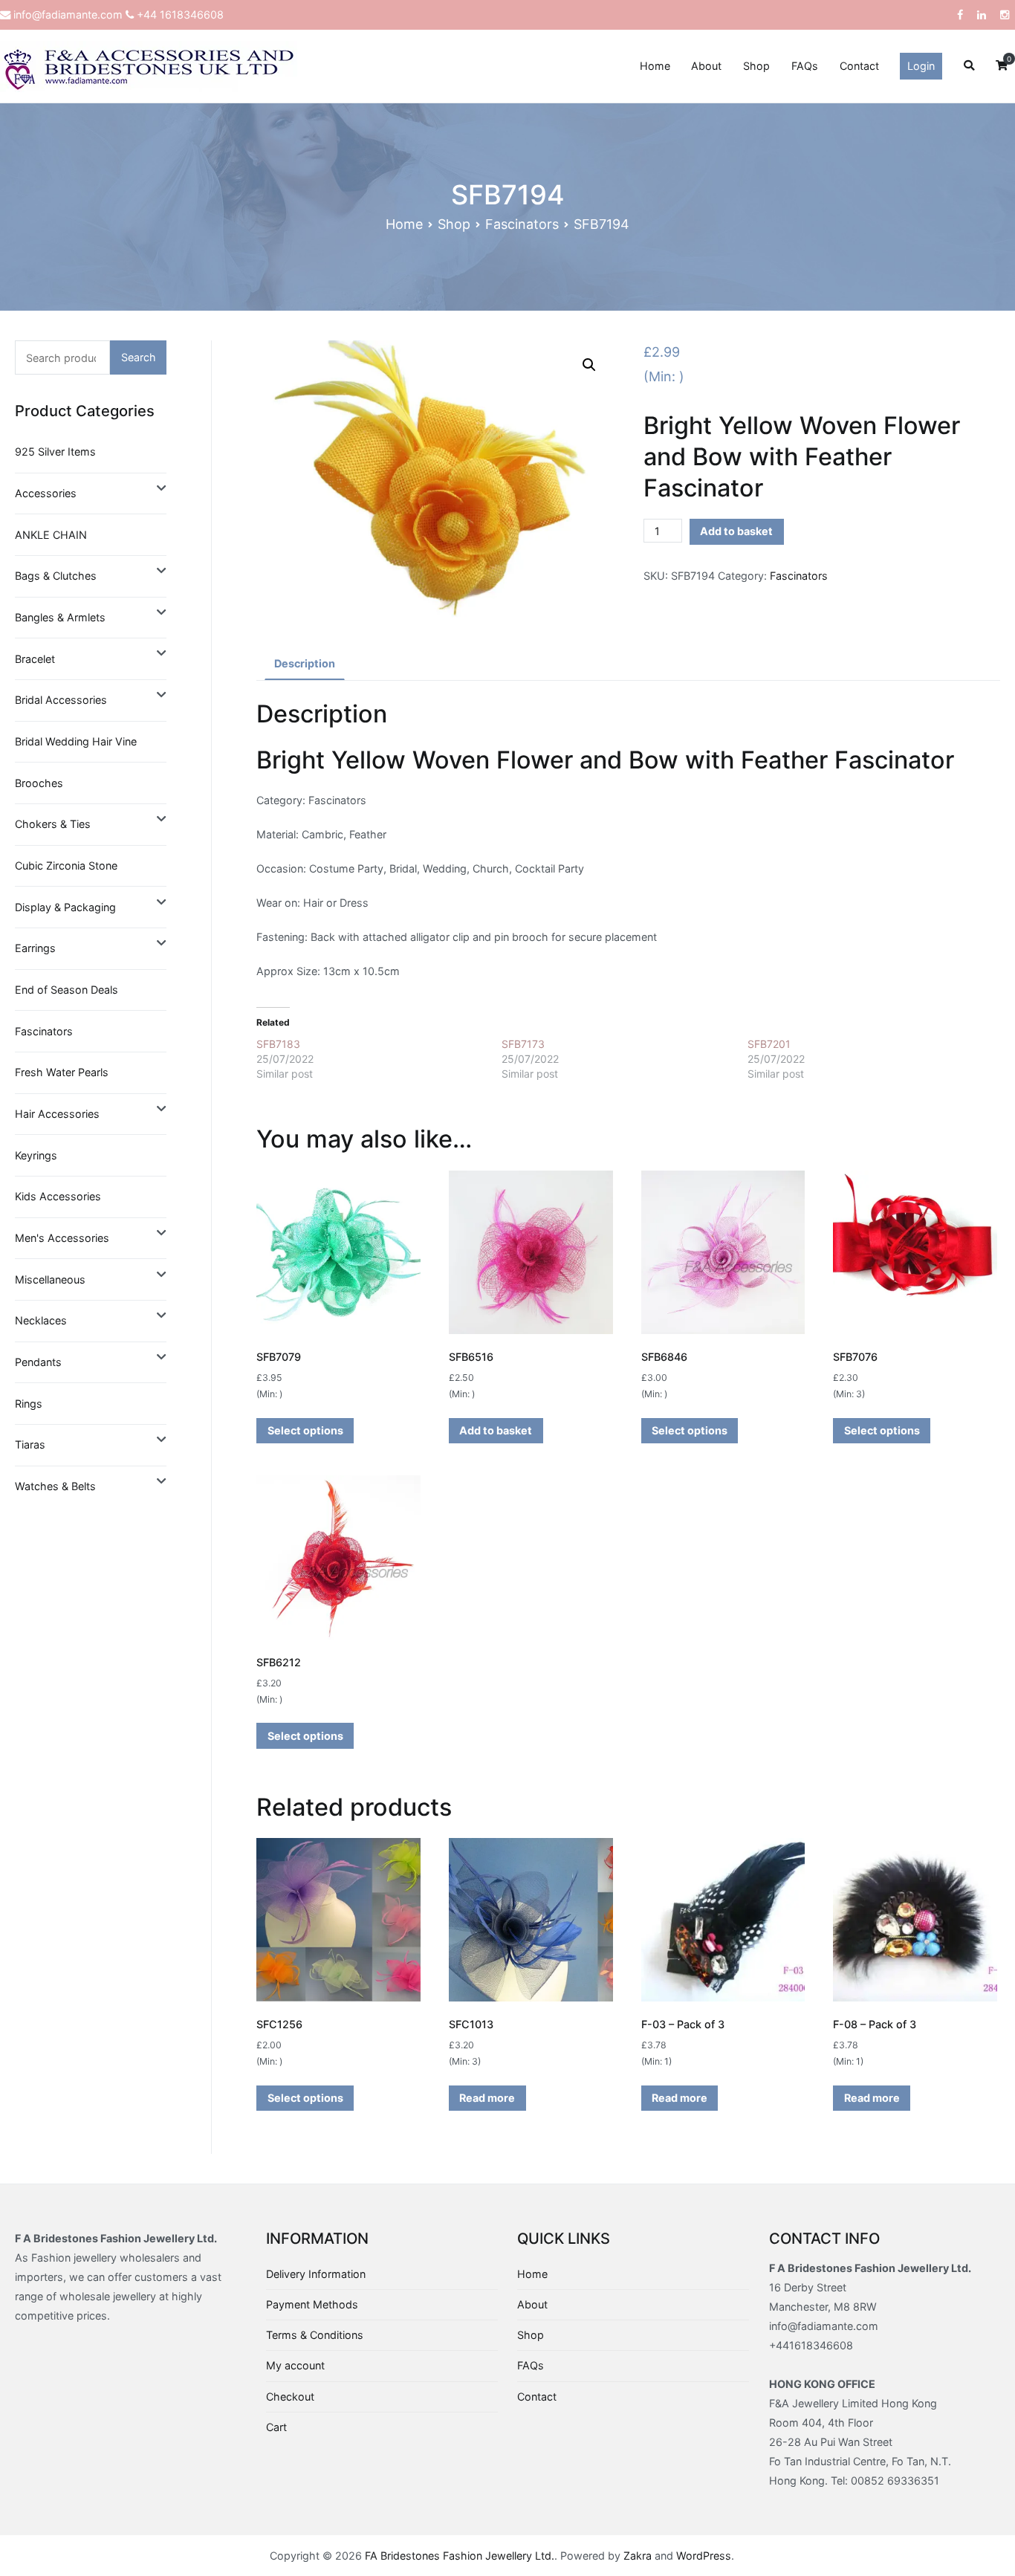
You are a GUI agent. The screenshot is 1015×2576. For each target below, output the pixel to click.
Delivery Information (316, 2274)
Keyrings (36, 1155)
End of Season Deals (67, 990)
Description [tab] (305, 663)
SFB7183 (278, 1044)
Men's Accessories (62, 1238)
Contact (859, 66)
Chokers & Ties (53, 824)
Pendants (38, 1362)
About (706, 66)
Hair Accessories (57, 1114)
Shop (756, 66)
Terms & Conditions (315, 2335)
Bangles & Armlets (60, 617)
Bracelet (35, 659)
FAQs (805, 66)
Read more (487, 2098)
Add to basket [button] (496, 1430)
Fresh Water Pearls (62, 1072)
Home (655, 66)
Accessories (46, 493)
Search (139, 357)
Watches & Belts (55, 1486)
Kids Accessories (58, 1196)
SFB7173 (523, 1044)
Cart (276, 2427)
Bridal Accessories (61, 700)
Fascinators (522, 224)
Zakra (638, 2556)
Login (921, 66)
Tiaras (30, 1444)
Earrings (35, 948)
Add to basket (736, 531)
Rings (29, 1404)
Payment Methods (312, 2304)
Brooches (39, 783)
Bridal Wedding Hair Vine (76, 741)
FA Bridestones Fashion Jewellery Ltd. (460, 2556)
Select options (305, 1430)
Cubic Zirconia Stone (66, 865)
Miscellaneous (50, 1279)
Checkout (290, 2397)
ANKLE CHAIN (51, 535)
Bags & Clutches (56, 576)
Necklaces (41, 1320)
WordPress (704, 2556)
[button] (589, 365)
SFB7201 (769, 1044)
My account (295, 2365)
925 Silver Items (55, 452)
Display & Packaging (65, 907)
